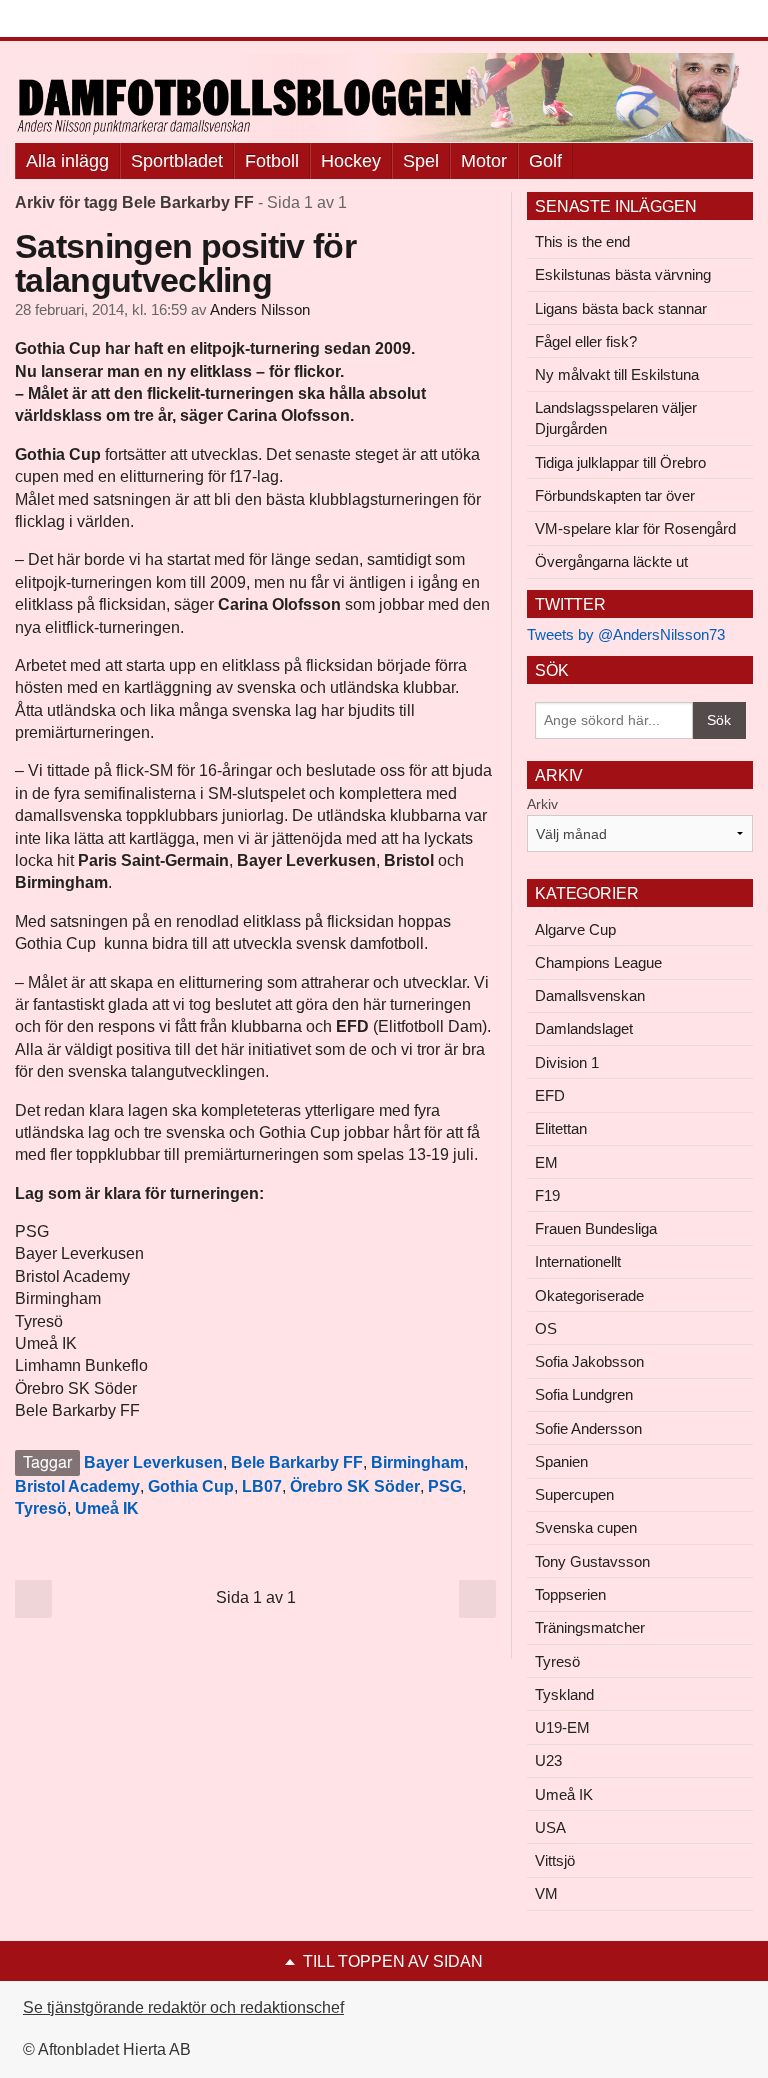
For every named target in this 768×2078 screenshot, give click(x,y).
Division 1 (567, 1062)
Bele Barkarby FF (297, 1462)
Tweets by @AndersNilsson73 (626, 634)
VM (546, 1893)
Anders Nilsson (260, 310)
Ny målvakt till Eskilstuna (617, 374)
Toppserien (570, 1594)
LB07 (262, 1486)
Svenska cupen (586, 1527)
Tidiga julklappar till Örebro (620, 462)
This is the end (582, 241)
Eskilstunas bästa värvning (623, 274)
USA (550, 1827)
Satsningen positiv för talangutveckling (185, 263)
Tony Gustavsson (592, 1561)
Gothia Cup (191, 1486)
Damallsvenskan (590, 995)
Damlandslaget (584, 1028)
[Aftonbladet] (90, 20)
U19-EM (562, 1727)
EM (546, 1162)
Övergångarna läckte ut (611, 561)
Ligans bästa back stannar (621, 308)
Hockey (351, 161)
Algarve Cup (575, 929)
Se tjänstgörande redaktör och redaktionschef (183, 2007)
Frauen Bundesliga (596, 1228)
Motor (484, 161)
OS (546, 1328)
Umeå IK (107, 1508)
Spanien (561, 1461)
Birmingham (417, 1462)
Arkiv (542, 804)
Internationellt (578, 1261)
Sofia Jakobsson (589, 1361)
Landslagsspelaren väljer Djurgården (616, 418)
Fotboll (272, 161)
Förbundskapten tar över (615, 495)
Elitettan (561, 1128)
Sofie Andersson (588, 1428)
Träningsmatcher (590, 1627)
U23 (548, 1760)
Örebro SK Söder (355, 1486)
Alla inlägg (67, 161)
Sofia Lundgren (584, 1394)
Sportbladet (177, 161)
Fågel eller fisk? (586, 341)
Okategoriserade (589, 1295)
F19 (547, 1195)
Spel (421, 161)
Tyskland (564, 1694)
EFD (550, 1095)
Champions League (598, 962)
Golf (545, 161)
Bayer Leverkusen (153, 1462)
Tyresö (41, 1508)
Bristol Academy (77, 1486)
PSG (445, 1486)
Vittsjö (555, 1860)
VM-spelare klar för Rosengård (635, 528)
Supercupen (574, 1494)
